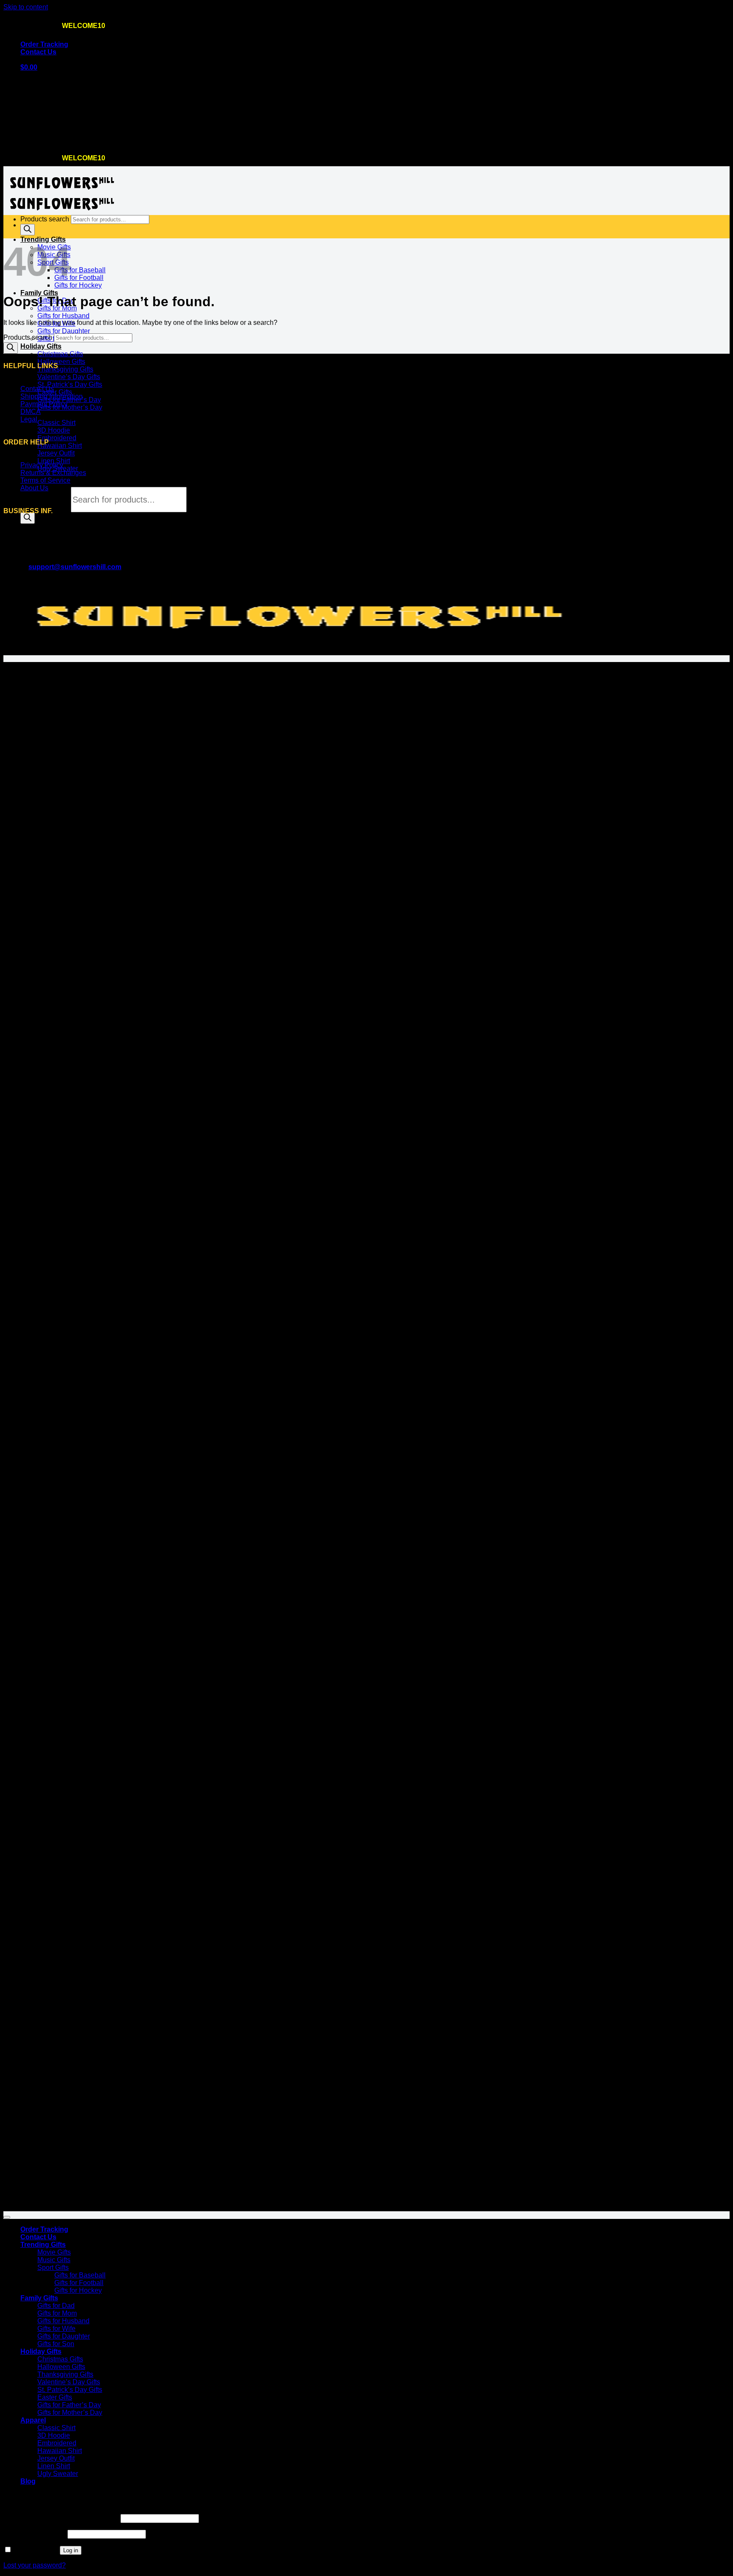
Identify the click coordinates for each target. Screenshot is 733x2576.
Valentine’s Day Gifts (69, 377)
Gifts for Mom (57, 2313)
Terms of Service (45, 480)
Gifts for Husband (63, 316)
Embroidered (57, 438)
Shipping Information (52, 396)
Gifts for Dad (56, 2306)
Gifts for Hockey (78, 285)
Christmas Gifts (60, 354)
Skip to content (26, 7)
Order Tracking (44, 44)
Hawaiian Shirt (60, 446)
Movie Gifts (54, 2252)
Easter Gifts (55, 392)
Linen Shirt (54, 461)
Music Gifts (54, 2260)
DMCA (31, 412)
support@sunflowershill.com (75, 567)
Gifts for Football (79, 278)
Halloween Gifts (61, 362)
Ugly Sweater (58, 2474)
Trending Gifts (43, 2245)
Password (35, 2534)
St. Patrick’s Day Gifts (70, 384)
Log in (71, 2550)
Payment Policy (44, 404)
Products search (46, 500)
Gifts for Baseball (80, 270)
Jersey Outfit (56, 453)
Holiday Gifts (41, 346)
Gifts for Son (56, 2344)
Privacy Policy (42, 465)
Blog (28, 2481)
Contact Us (38, 52)
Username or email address (61, 2518)
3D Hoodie (54, 430)
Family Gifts (39, 293)
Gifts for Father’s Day (69, 2405)
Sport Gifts (53, 2267)
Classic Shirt (56, 423)
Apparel (33, 2420)
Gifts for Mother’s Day (70, 407)
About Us (34, 488)
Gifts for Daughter (64, 331)
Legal (29, 419)
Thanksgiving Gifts (65, 369)
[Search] (28, 518)
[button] (29, 67)
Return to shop (42, 139)
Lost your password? (35, 2565)
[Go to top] (7, 2217)
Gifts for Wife (56, 2329)
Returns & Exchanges (53, 473)
